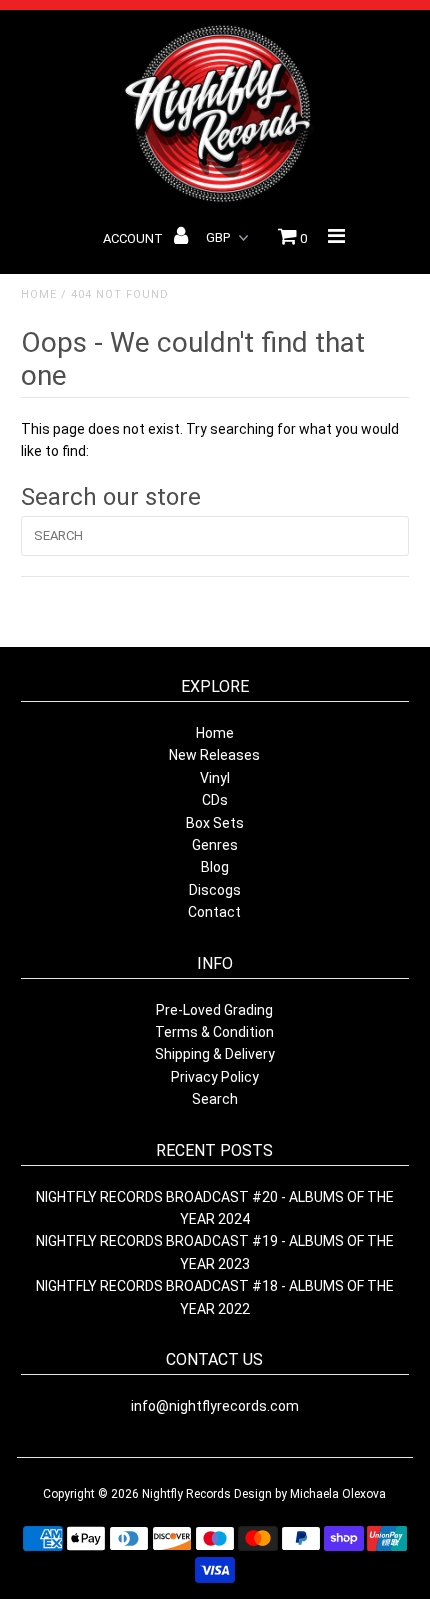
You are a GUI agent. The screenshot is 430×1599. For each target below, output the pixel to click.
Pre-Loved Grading (214, 1010)
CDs (215, 800)
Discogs (215, 890)
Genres (215, 845)
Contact (214, 912)
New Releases (214, 755)
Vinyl (215, 778)
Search (215, 1099)
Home (39, 294)
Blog (215, 867)
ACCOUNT (134, 238)
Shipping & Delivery (215, 1054)
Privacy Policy (215, 1077)
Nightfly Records (186, 1494)
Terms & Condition (214, 1032)
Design (253, 1494)
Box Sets (215, 823)
